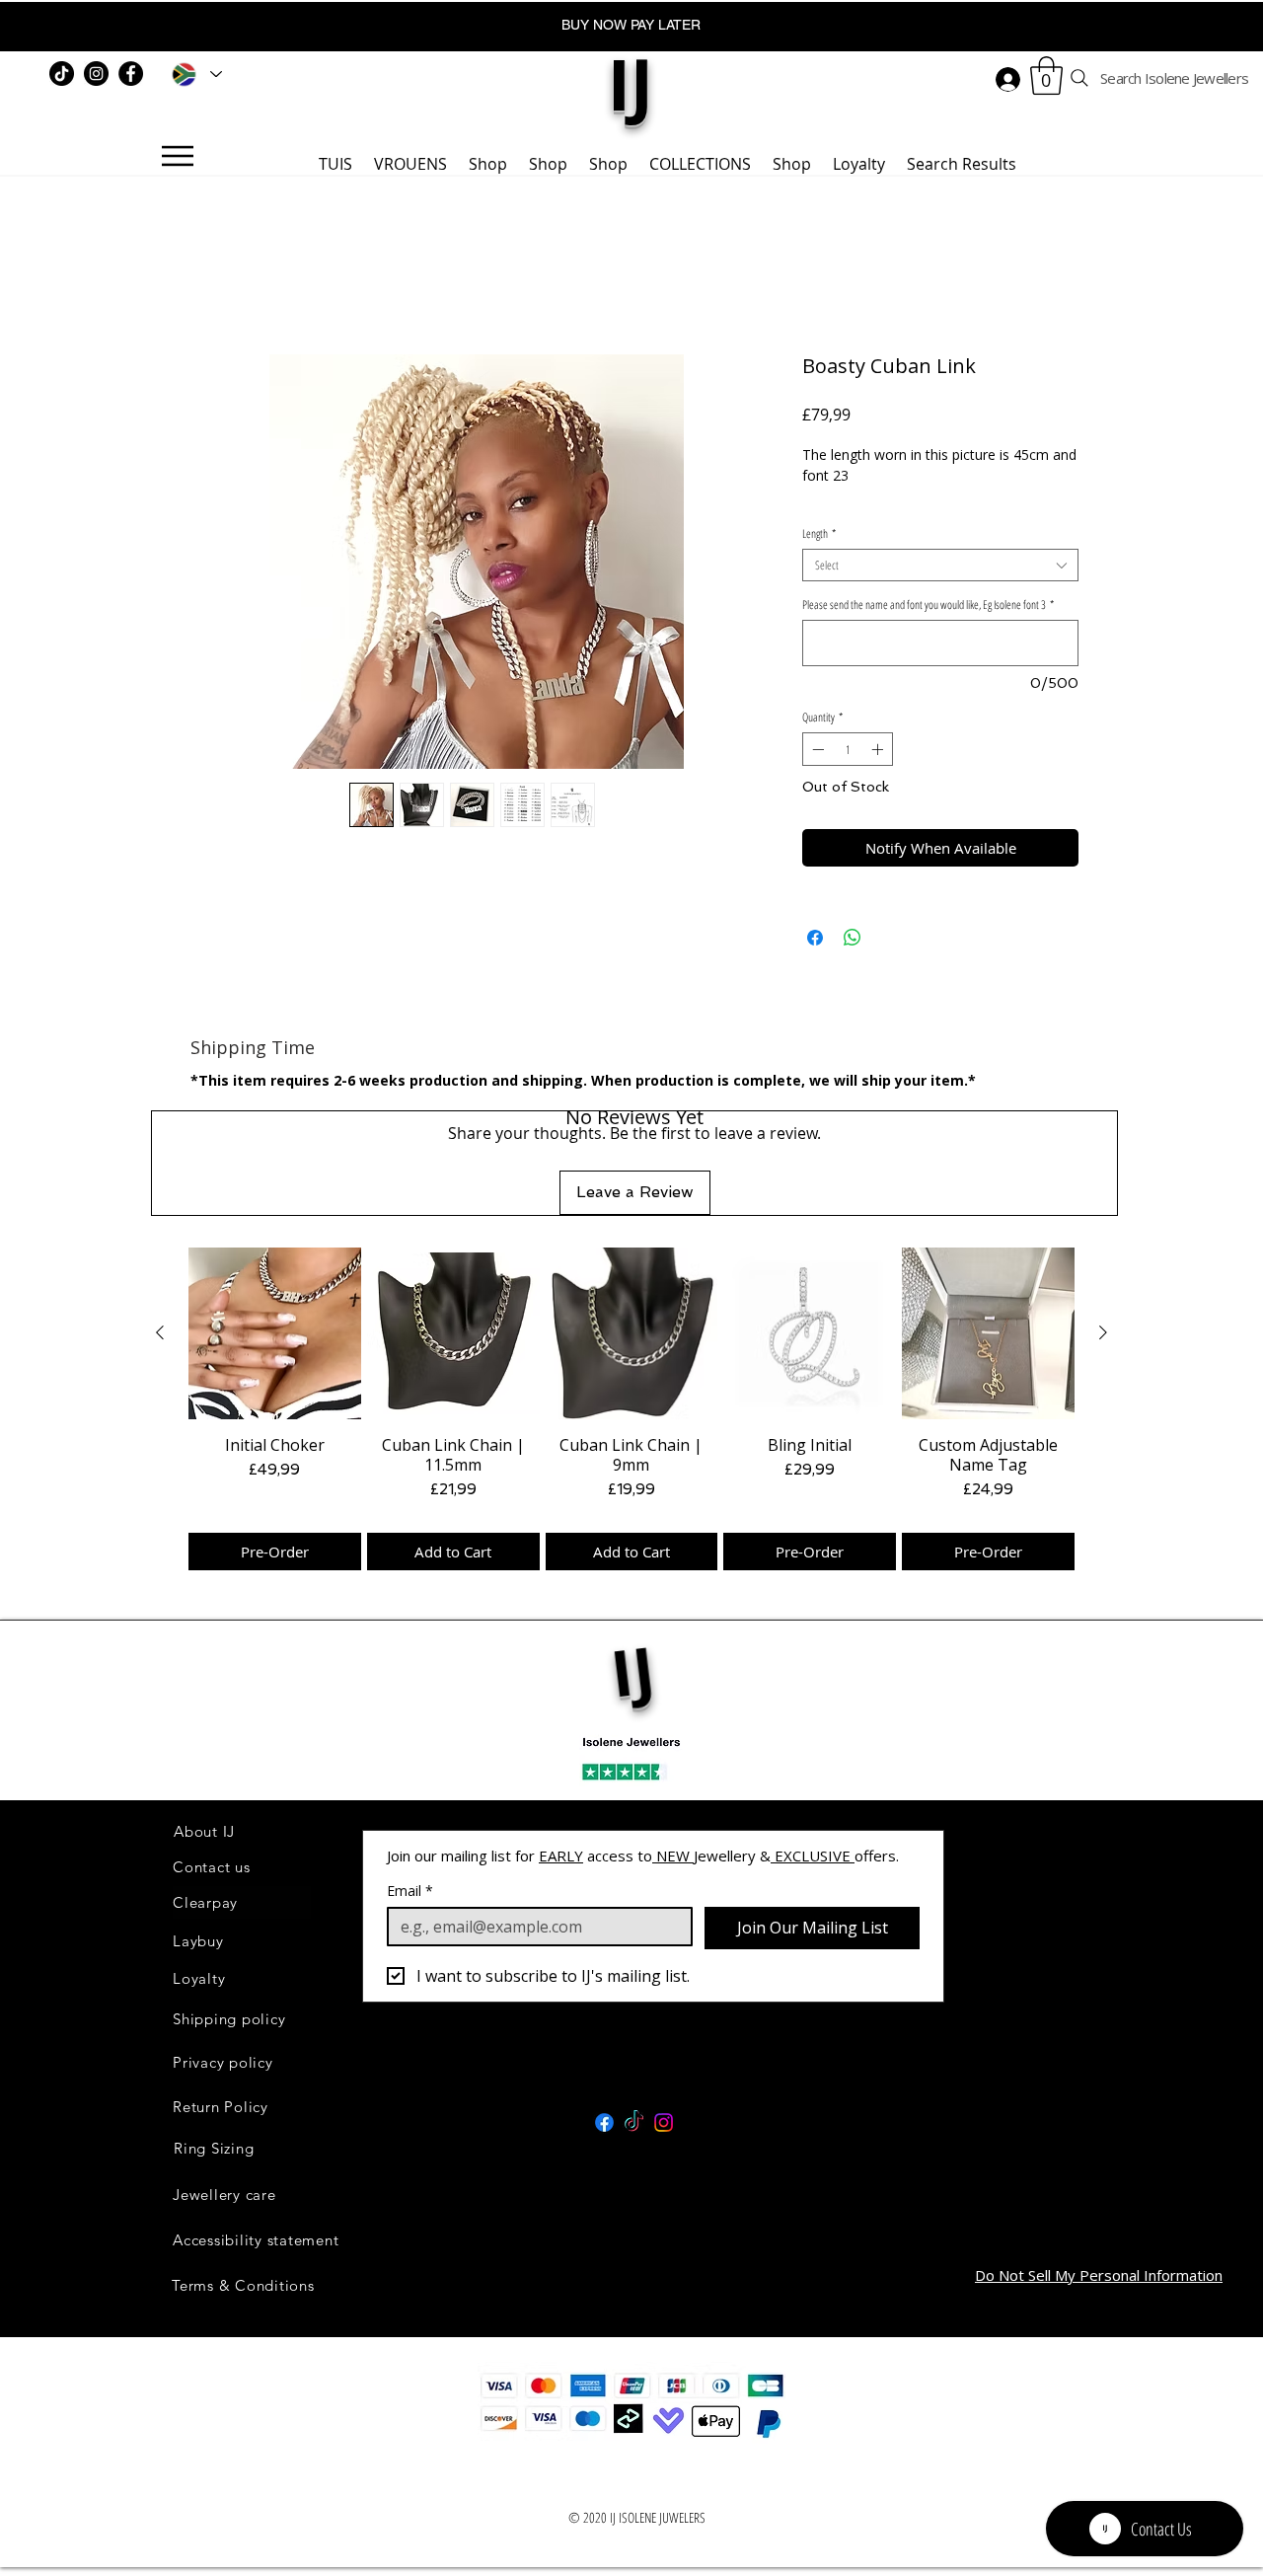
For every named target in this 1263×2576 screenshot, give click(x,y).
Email (410, 1813)
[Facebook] (131, 74)
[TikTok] (62, 74)
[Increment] (879, 776)
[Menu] (177, 156)
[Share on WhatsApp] (853, 964)
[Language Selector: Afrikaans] (193, 74)
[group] (631, 1330)
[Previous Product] (160, 1254)
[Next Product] (1103, 1254)
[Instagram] (96, 74)
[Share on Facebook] (815, 964)
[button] (1046, 76)
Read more (838, 522)
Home (213, 288)
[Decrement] (816, 776)
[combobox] (940, 593)
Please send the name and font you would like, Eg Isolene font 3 (928, 632)
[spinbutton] (848, 776)
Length (819, 561)
